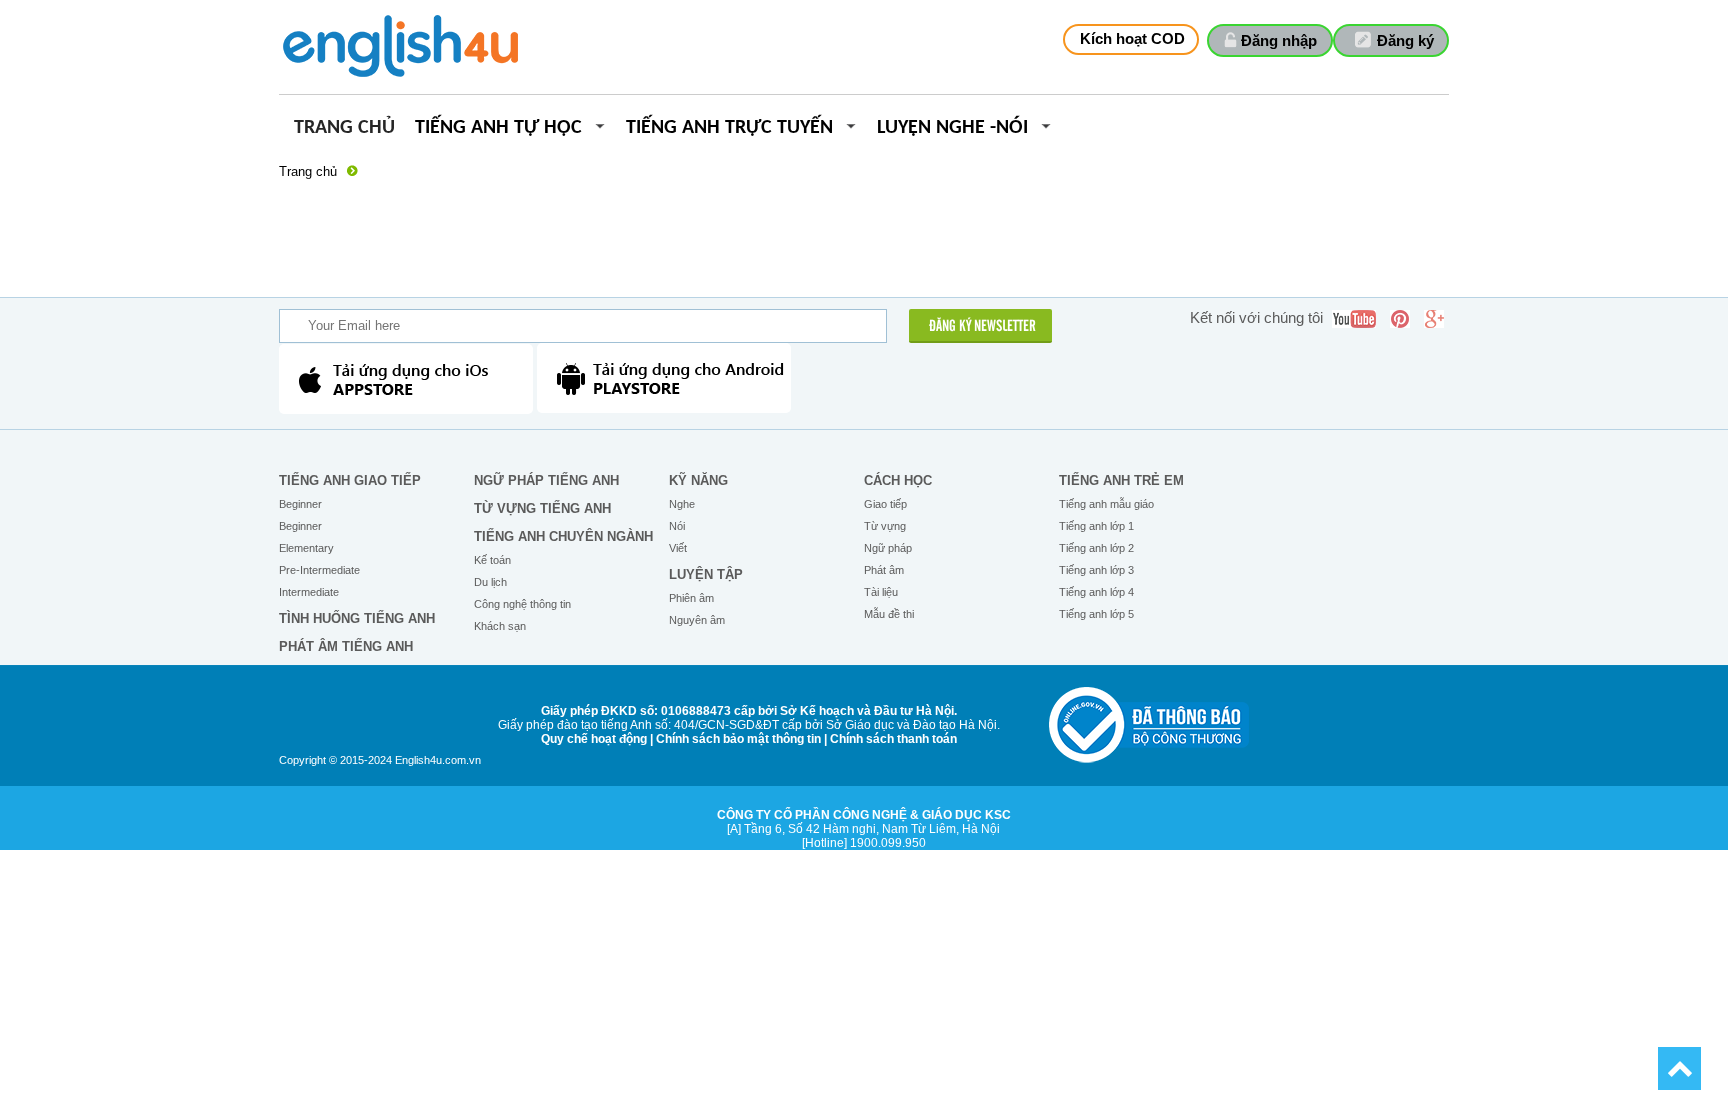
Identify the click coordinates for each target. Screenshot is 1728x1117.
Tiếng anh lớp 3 (1096, 570)
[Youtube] (1354, 319)
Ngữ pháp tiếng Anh (546, 480)
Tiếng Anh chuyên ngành (563, 536)
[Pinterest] (1400, 319)
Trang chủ (344, 128)
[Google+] (1434, 319)
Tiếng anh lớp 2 (1096, 548)
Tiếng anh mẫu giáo (1106, 504)
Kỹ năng (698, 480)
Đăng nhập (1279, 40)
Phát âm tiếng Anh (346, 646)
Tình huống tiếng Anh (357, 618)
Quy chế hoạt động (594, 739)
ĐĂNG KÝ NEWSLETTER (982, 327)
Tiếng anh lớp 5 (1096, 614)
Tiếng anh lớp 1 (1096, 526)
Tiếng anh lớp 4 (1096, 592)
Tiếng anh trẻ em (1121, 480)
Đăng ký (1405, 40)
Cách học (898, 480)
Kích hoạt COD (1132, 38)
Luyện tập (706, 574)
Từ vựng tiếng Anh (542, 508)
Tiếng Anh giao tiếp (350, 480)
